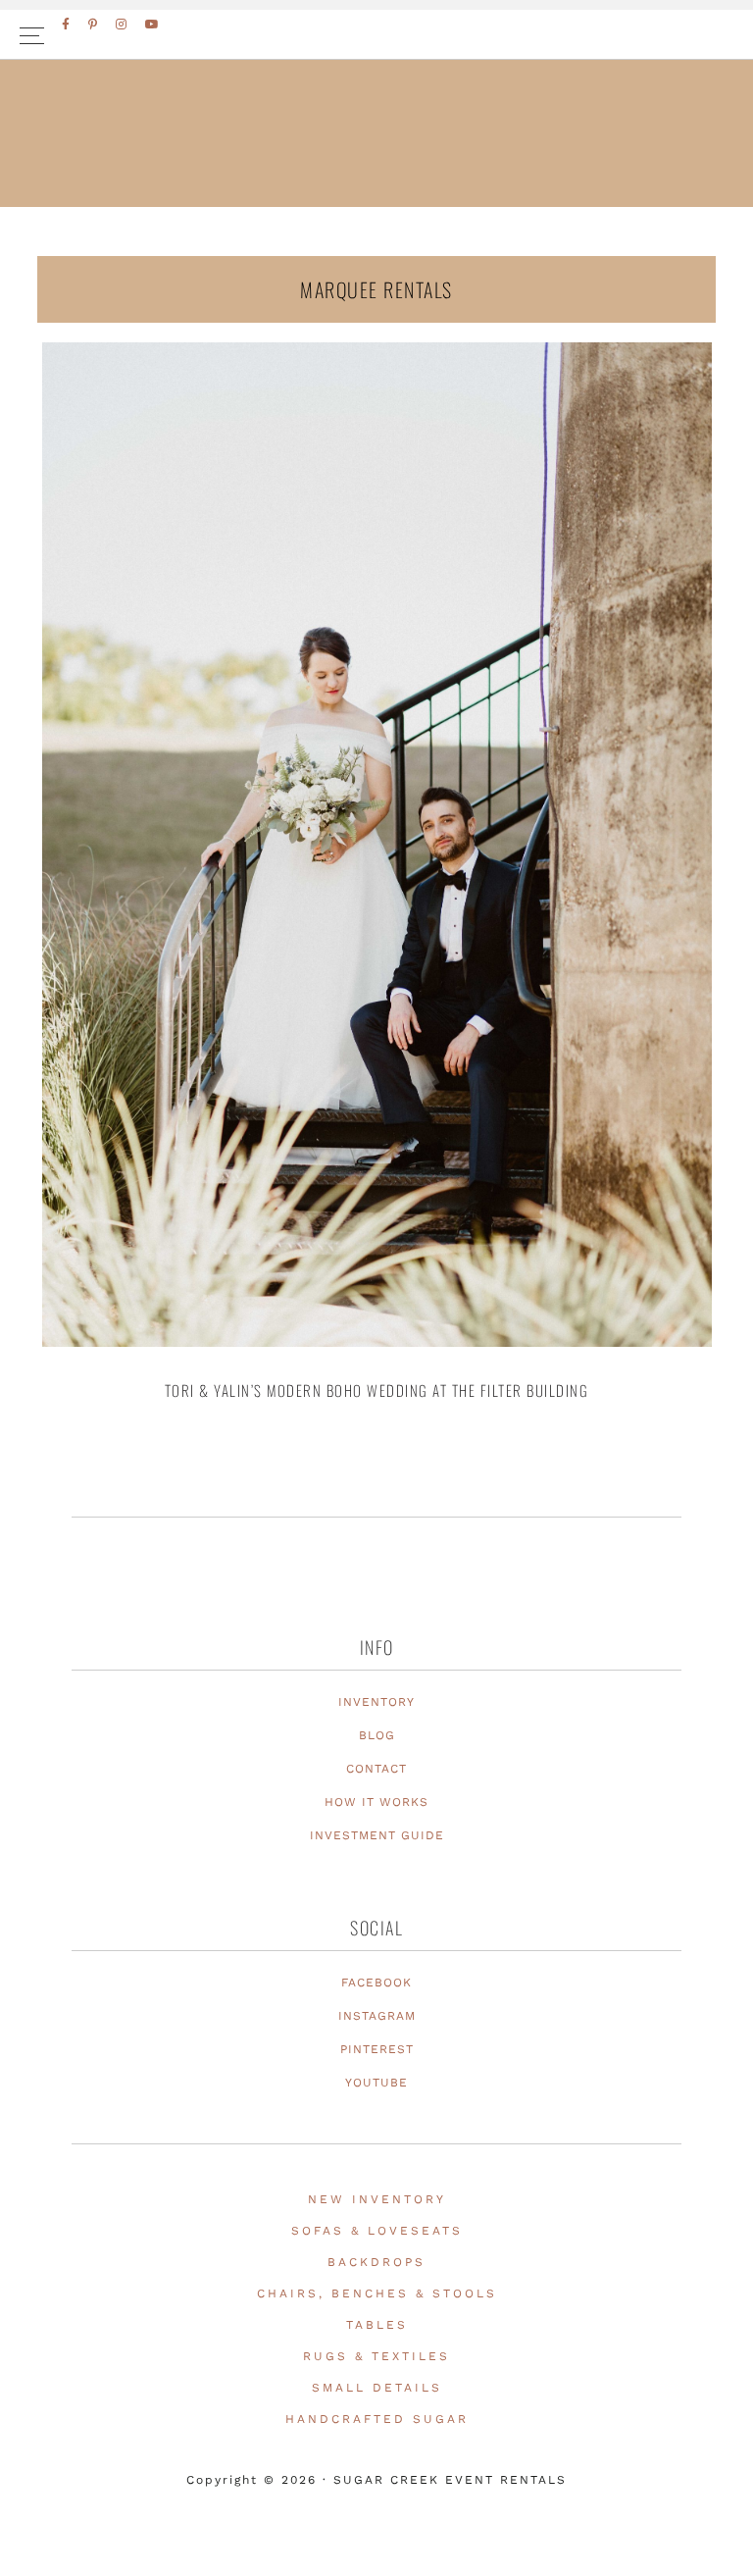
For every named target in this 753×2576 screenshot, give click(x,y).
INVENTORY (376, 1702)
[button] (376, 35)
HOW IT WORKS (376, 1802)
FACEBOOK (376, 1983)
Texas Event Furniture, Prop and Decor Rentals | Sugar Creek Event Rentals (376, 178)
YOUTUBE (376, 2083)
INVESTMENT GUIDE (377, 1835)
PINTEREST (377, 2049)
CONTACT (376, 1769)
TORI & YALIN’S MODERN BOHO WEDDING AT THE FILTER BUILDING (377, 1390)
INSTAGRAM (377, 2016)
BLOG (377, 1735)
